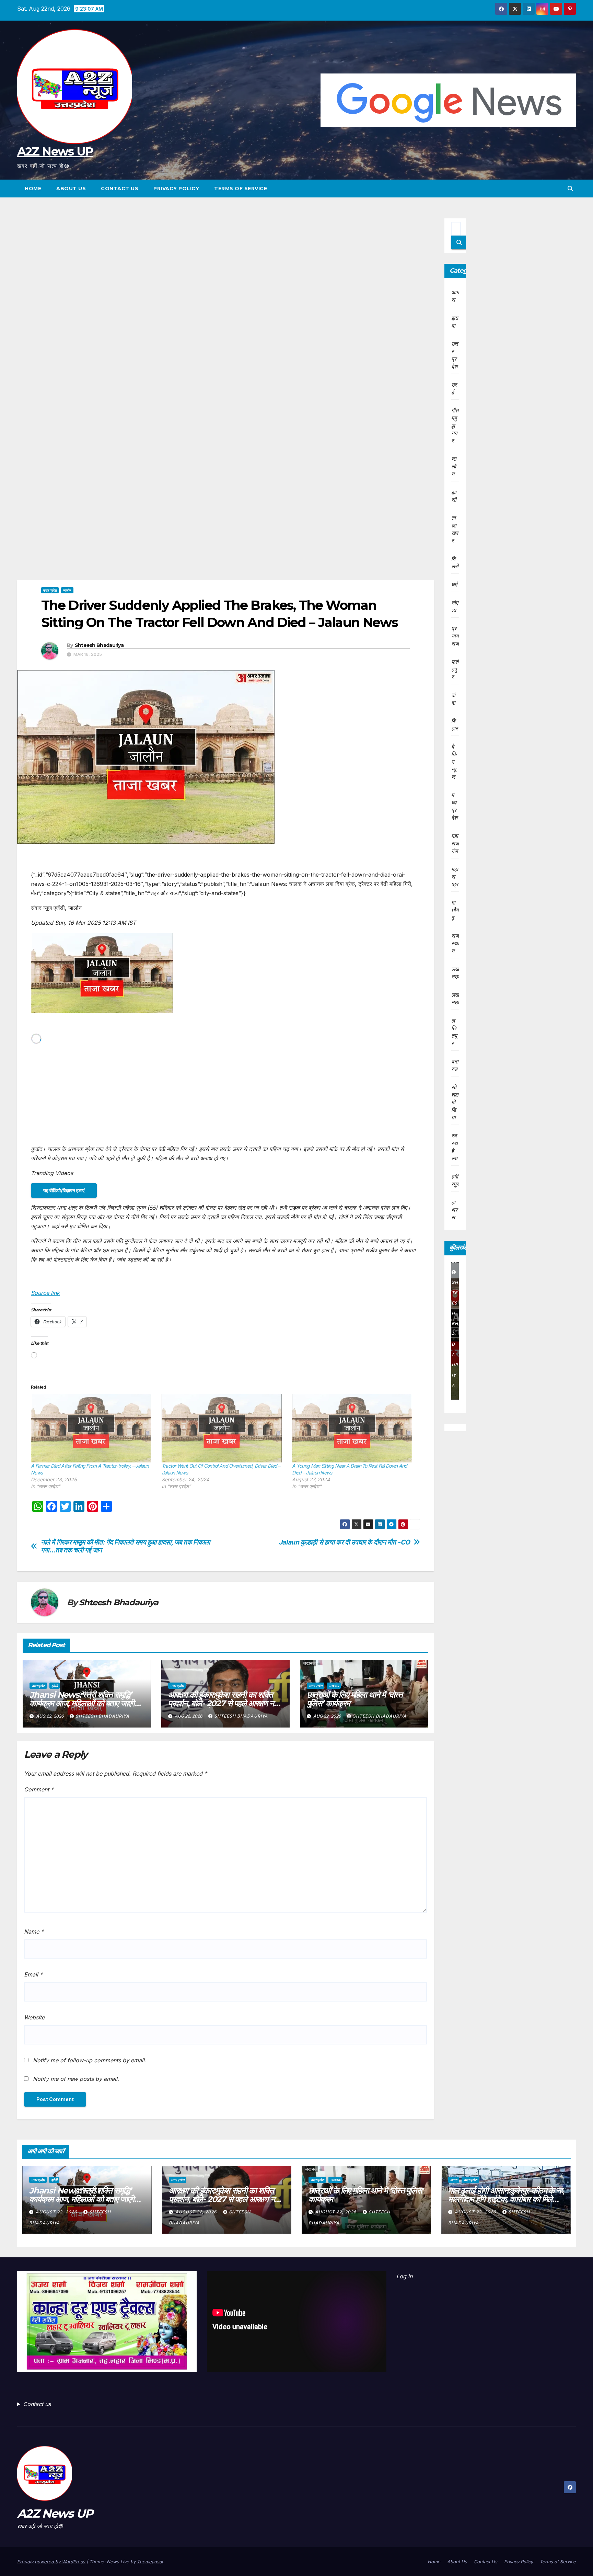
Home (33, 189)
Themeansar (150, 2562)
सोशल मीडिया (455, 1102)
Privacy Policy (176, 189)
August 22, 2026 (57, 2212)
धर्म (454, 584)
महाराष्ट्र (455, 877)
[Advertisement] (225, 269)
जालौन (67, 590)
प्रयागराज (455, 636)
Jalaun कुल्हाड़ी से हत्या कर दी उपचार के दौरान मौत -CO (344, 1542)
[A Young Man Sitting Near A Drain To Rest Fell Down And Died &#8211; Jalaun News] (354, 1428)
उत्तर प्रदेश (50, 590)
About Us (71, 189)
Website (34, 2017)
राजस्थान (455, 943)
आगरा (454, 2180)
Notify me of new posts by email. (76, 2079)
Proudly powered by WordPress (52, 2562)
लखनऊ (334, 1686)
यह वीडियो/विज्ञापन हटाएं (64, 1190)
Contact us (37, 2404)
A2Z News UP (55, 151)
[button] (570, 189)
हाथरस (454, 1210)
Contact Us (120, 189)
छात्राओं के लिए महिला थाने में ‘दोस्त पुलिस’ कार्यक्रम (355, 1699)
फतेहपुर (455, 669)
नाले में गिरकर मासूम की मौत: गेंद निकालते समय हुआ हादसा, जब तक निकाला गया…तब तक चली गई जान (125, 1546)
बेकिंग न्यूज (454, 762)
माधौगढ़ (455, 910)
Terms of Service (241, 189)
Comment (39, 1789)
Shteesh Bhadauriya (99, 645)
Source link (45, 1293)
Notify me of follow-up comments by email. (90, 2060)
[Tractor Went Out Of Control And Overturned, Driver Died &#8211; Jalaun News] (224, 1428)
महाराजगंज (455, 843)
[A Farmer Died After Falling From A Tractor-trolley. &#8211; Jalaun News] (93, 1428)
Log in (404, 2276)
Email (33, 1974)
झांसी (55, 1686)
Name (34, 1931)
